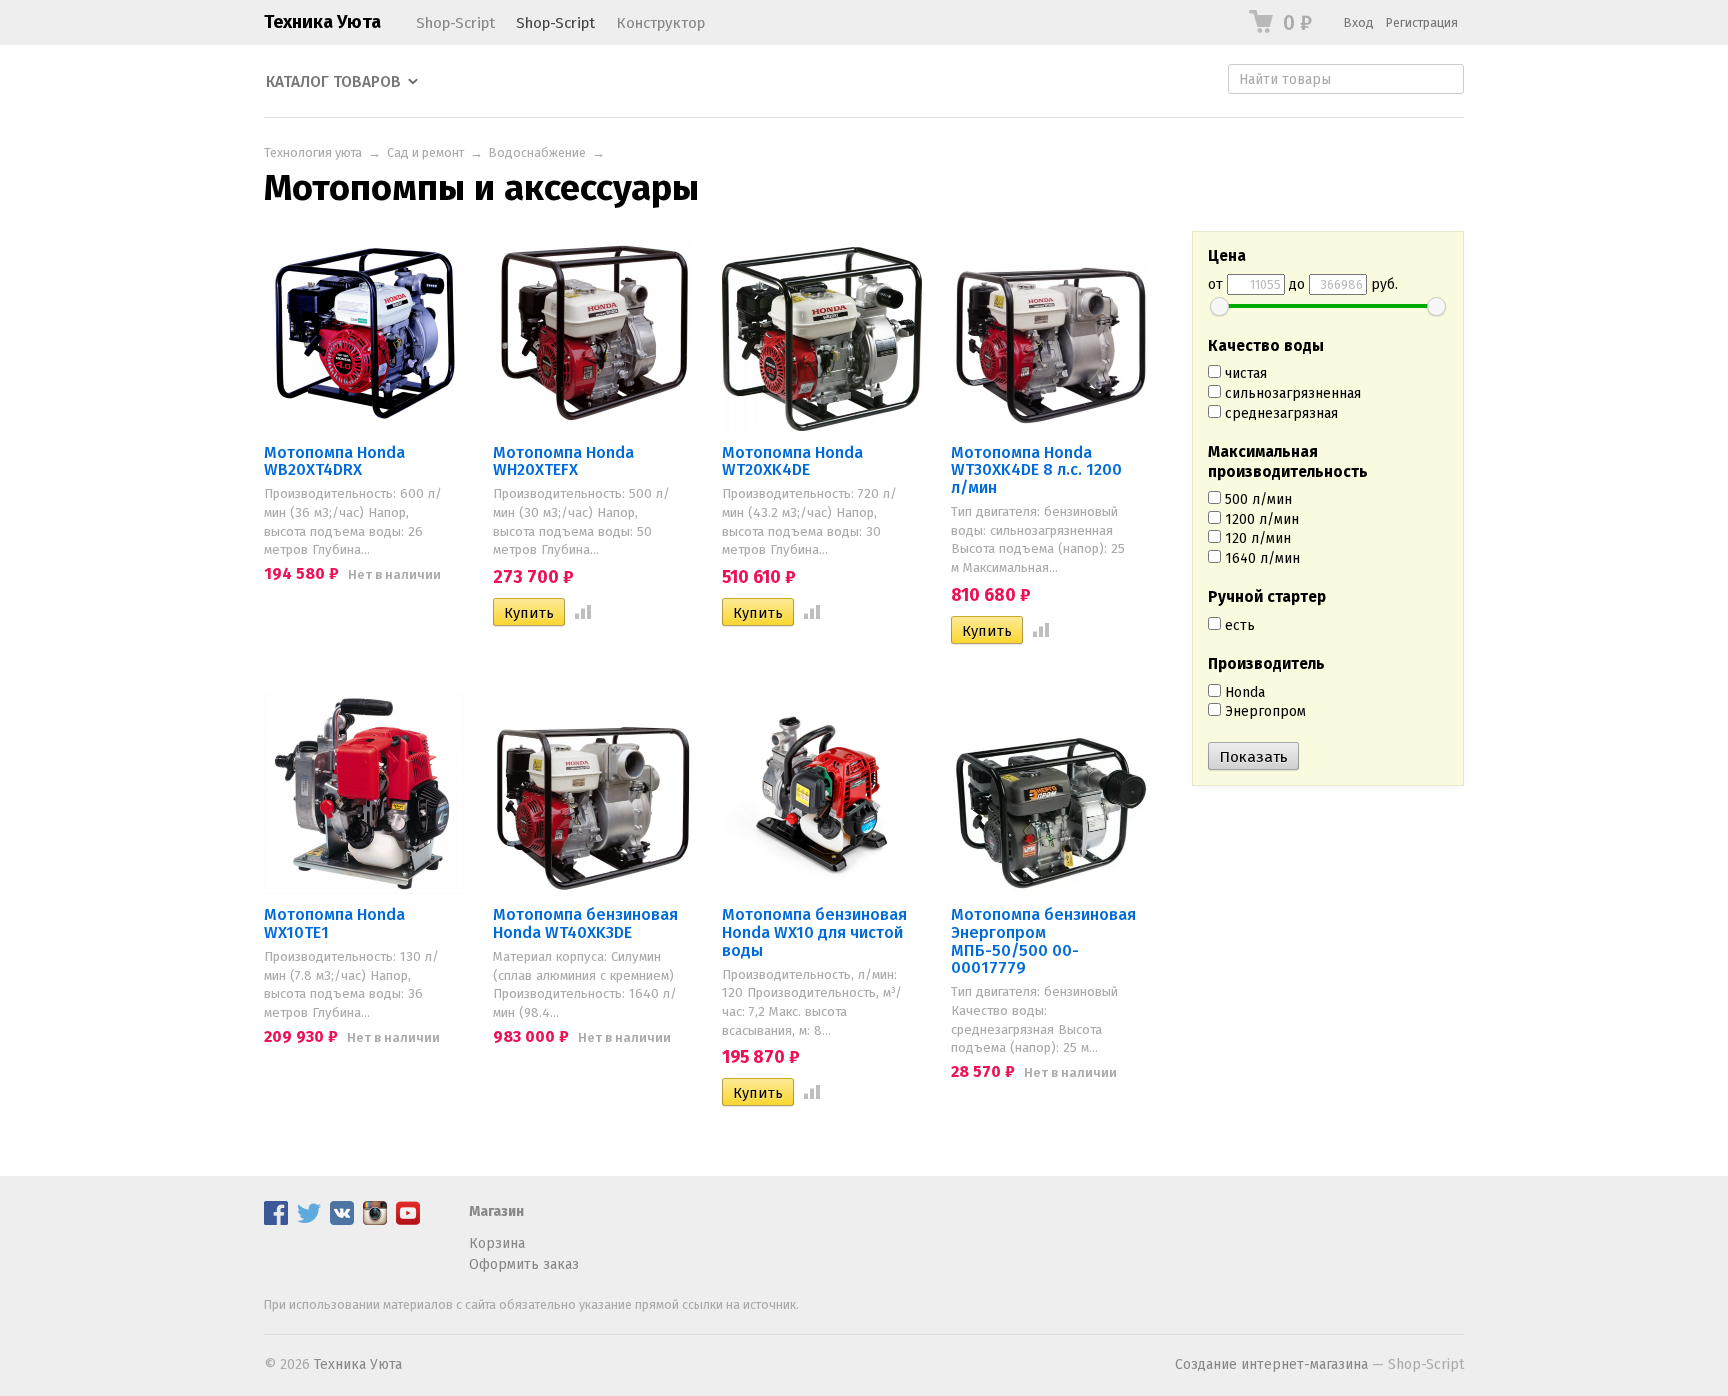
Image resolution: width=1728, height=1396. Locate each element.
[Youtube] (408, 1220)
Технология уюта (313, 152)
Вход (1359, 22)
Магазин (496, 1211)
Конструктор (660, 23)
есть (1238, 625)
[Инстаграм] (375, 1220)
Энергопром (1263, 711)
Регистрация (1422, 22)
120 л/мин (1256, 538)
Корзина (497, 1243)
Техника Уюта (322, 22)
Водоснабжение (537, 152)
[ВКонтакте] (342, 1220)
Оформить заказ (524, 1264)
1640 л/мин (1260, 558)
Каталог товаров (333, 82)
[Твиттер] (309, 1220)
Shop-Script (455, 23)
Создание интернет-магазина (1271, 1364)
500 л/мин (1256, 499)
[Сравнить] (579, 613)
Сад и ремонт (425, 152)
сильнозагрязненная (1291, 393)
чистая (1244, 373)
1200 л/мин (1260, 519)
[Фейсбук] (276, 1220)
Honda (1243, 692)
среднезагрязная (1279, 413)
